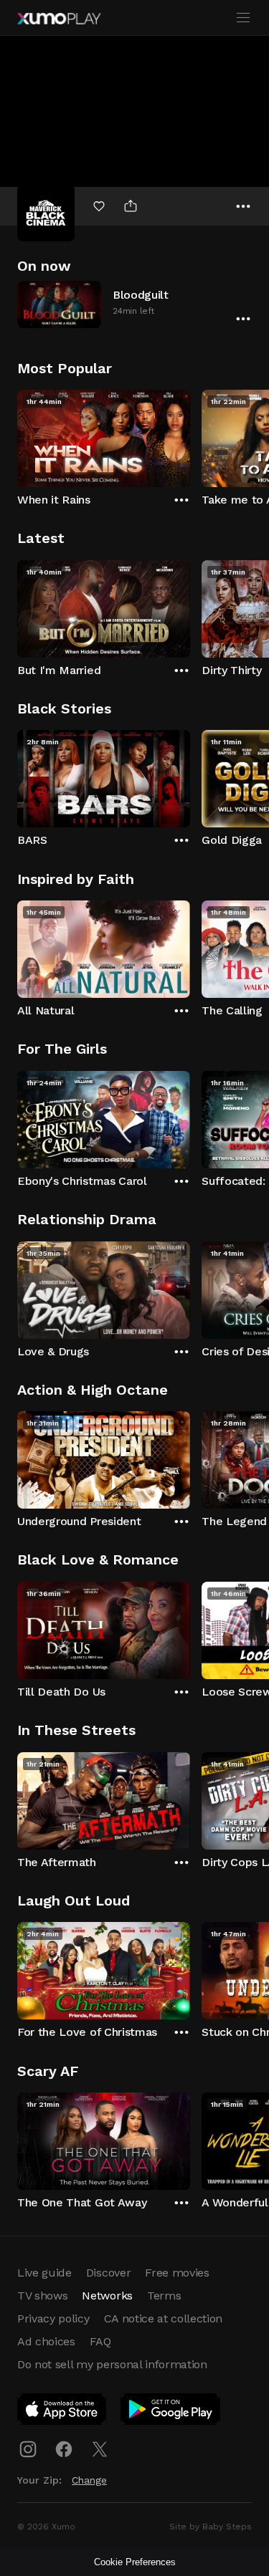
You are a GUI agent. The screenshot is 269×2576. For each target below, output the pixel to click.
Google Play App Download (171, 2412)
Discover (108, 2273)
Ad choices (46, 2341)
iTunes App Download (62, 2412)
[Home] (59, 19)
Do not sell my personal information (112, 2364)
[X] (100, 2449)
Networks (107, 2296)
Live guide (44, 2273)
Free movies (177, 2273)
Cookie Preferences (135, 2562)
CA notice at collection (164, 2318)
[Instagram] (28, 2449)
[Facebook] (64, 2449)
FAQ (100, 2341)
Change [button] (89, 2480)
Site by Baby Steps (211, 2527)
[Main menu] (243, 18)
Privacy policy (53, 2318)
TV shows (42, 2296)
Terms (164, 2296)
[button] (134, 304)
